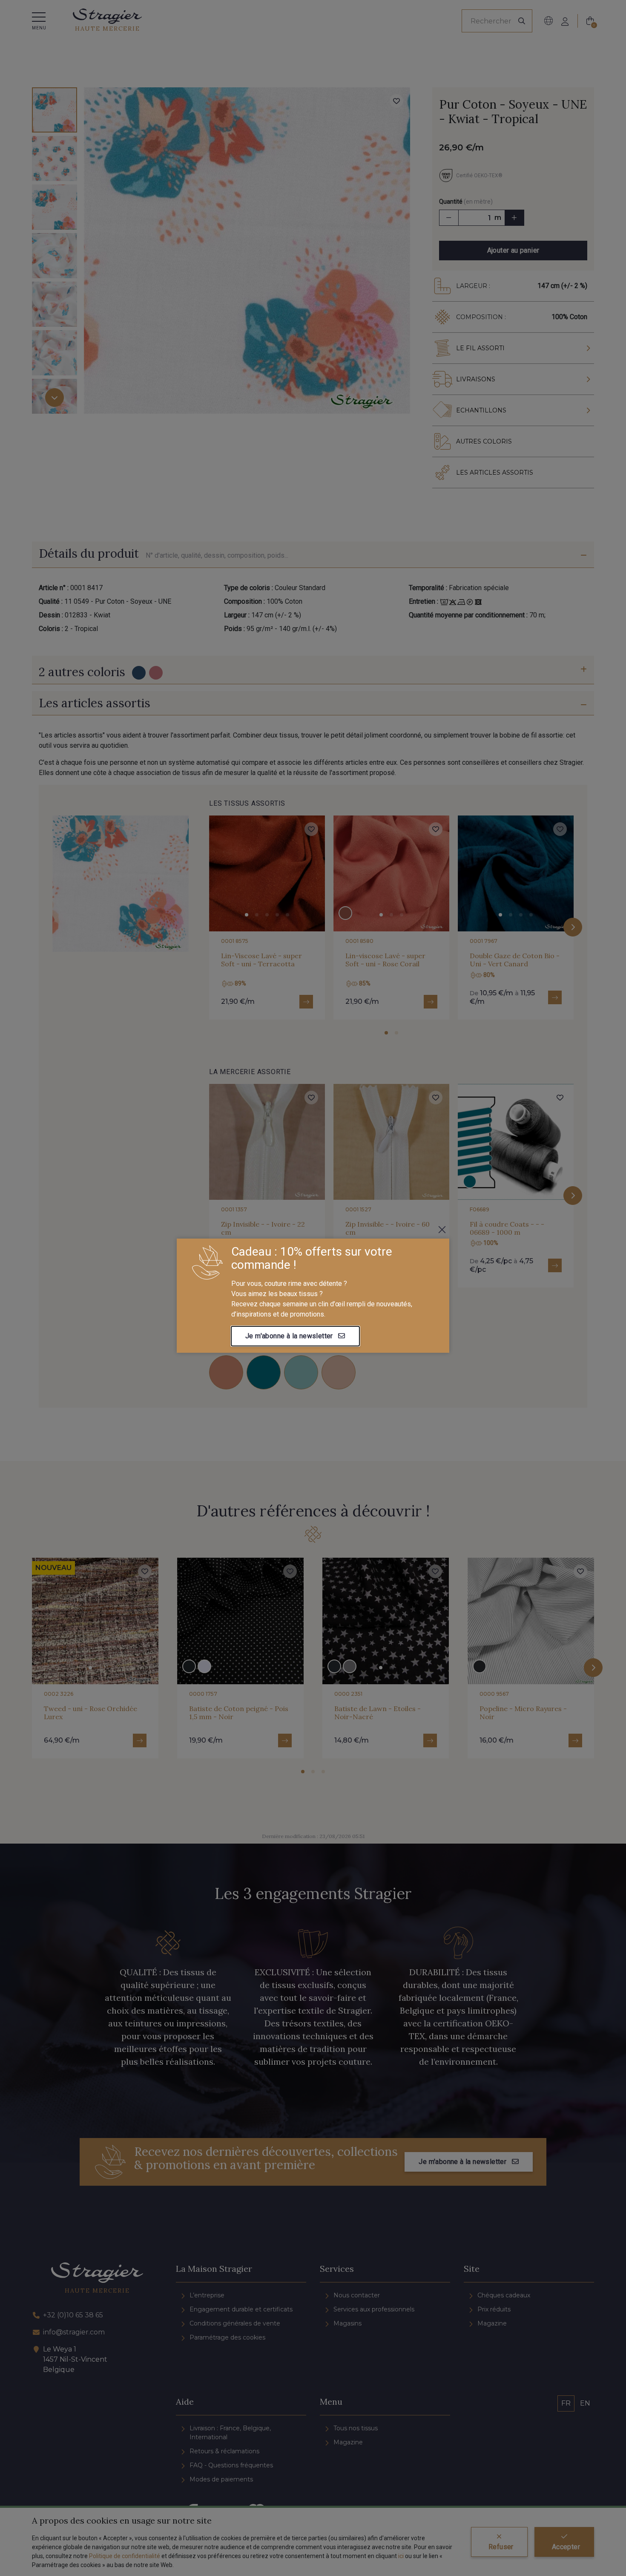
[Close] (442, 1230)
